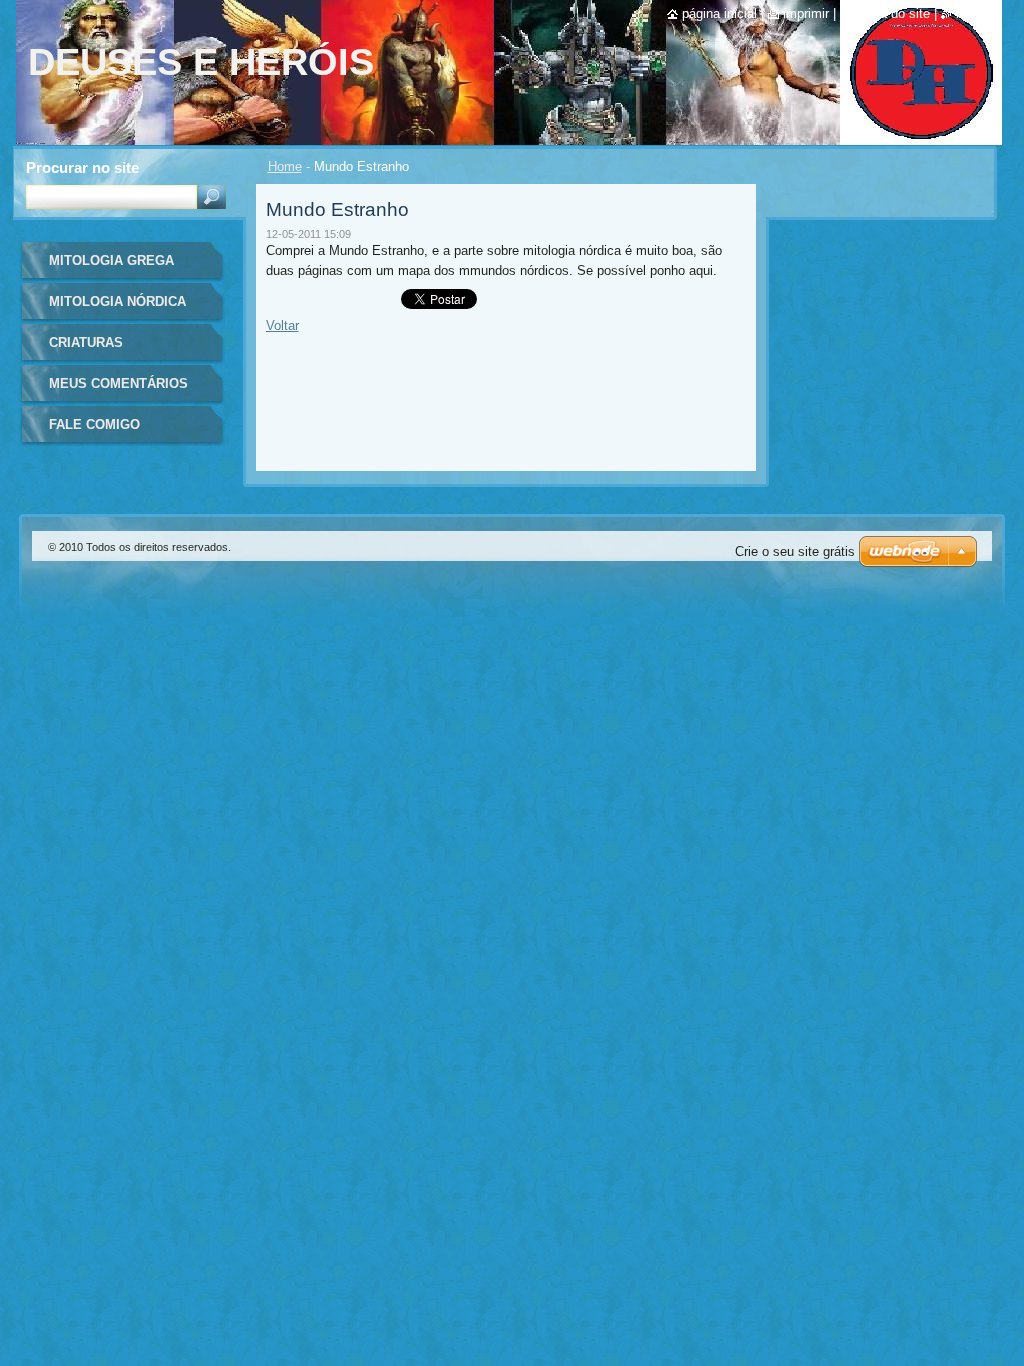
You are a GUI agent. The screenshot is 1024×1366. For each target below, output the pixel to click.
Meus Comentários (118, 383)
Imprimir (806, 13)
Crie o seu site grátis (795, 551)
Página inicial (719, 13)
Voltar (282, 325)
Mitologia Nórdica (117, 301)
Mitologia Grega (111, 260)
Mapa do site (892, 13)
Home (285, 166)
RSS (965, 13)
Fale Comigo (94, 424)
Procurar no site (82, 167)
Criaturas (86, 342)
